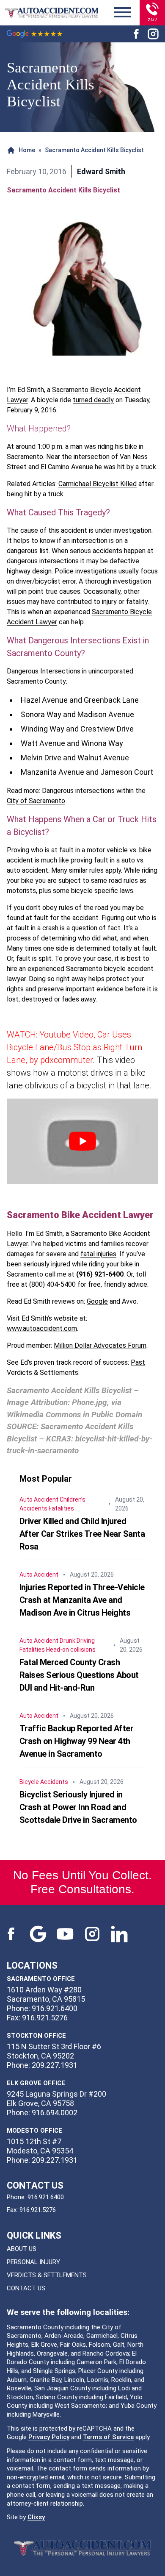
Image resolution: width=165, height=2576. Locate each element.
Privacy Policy (49, 2437)
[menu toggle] (123, 13)
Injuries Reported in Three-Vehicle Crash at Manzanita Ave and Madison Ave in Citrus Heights (82, 1600)
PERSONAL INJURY (33, 2262)
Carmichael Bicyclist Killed (98, 484)
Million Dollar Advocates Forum (100, 1345)
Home (27, 150)
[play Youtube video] (82, 1141)
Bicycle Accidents (44, 1782)
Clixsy (36, 2517)
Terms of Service (108, 2437)
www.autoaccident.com (42, 1328)
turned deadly (93, 400)
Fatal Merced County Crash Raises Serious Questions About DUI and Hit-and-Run (79, 1675)
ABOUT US (22, 2249)
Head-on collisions (71, 1650)
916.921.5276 (38, 2210)
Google (97, 1301)
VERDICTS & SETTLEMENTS (47, 2275)
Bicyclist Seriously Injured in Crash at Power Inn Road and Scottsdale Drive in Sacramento (78, 1807)
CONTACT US (26, 2288)
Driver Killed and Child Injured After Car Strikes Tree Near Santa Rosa (82, 1534)
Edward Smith (101, 171)
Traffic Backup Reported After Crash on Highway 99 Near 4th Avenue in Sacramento (77, 1741)
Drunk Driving (77, 1641)
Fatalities (61, 1508)
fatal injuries (98, 1254)
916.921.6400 (46, 2197)
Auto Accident (39, 1499)
